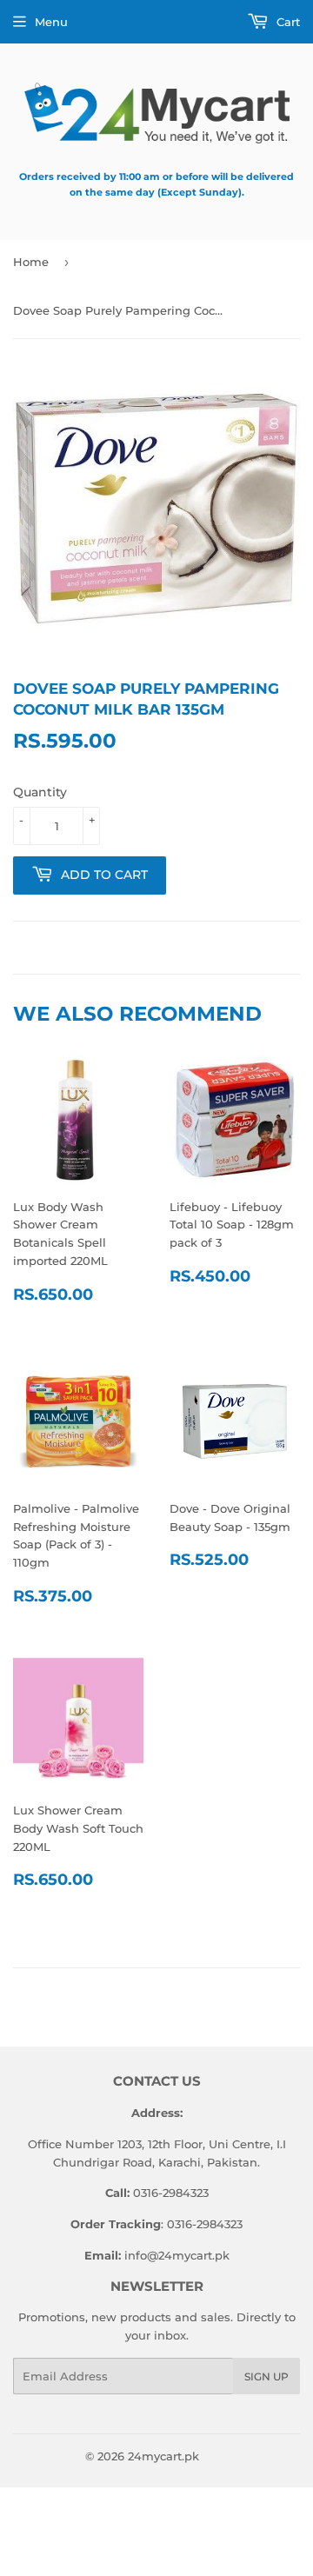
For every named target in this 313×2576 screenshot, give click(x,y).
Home (31, 262)
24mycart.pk (163, 2456)
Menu (51, 22)
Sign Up (266, 2376)
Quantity (40, 792)
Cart (286, 22)
